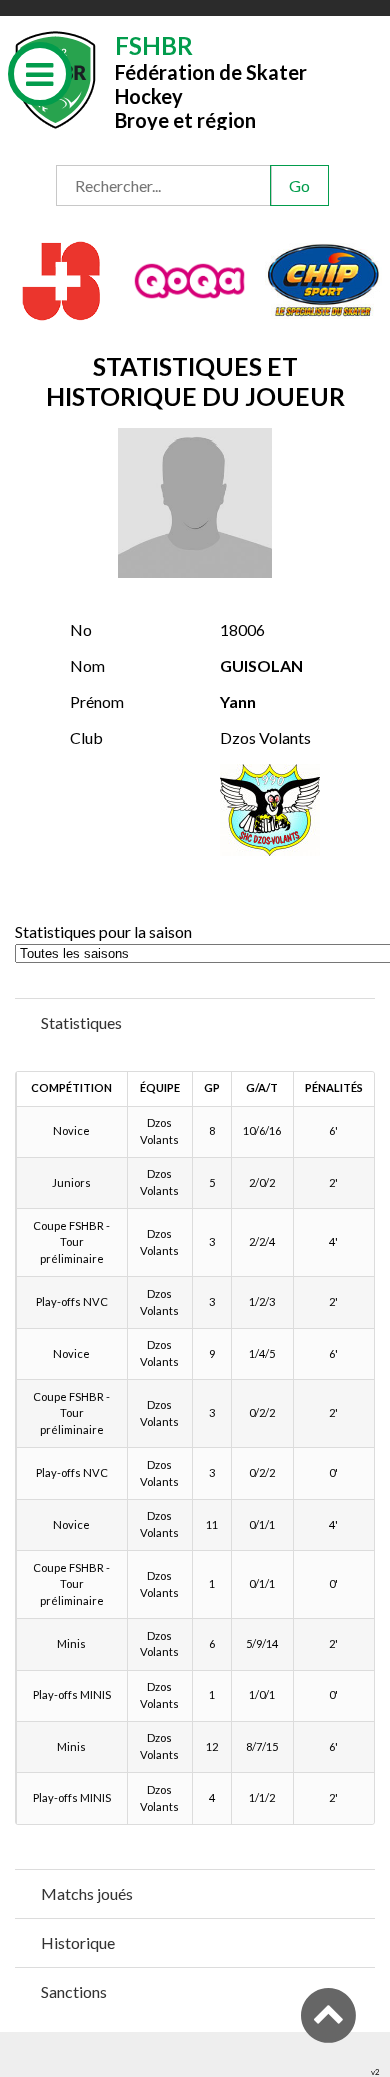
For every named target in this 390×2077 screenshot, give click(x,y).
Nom (87, 665)
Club (86, 737)
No (81, 629)
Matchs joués (87, 1893)
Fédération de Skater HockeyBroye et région (211, 80)
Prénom (97, 701)
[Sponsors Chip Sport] (323, 278)
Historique (78, 1942)
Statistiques (81, 1022)
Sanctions (74, 1991)
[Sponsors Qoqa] (191, 278)
